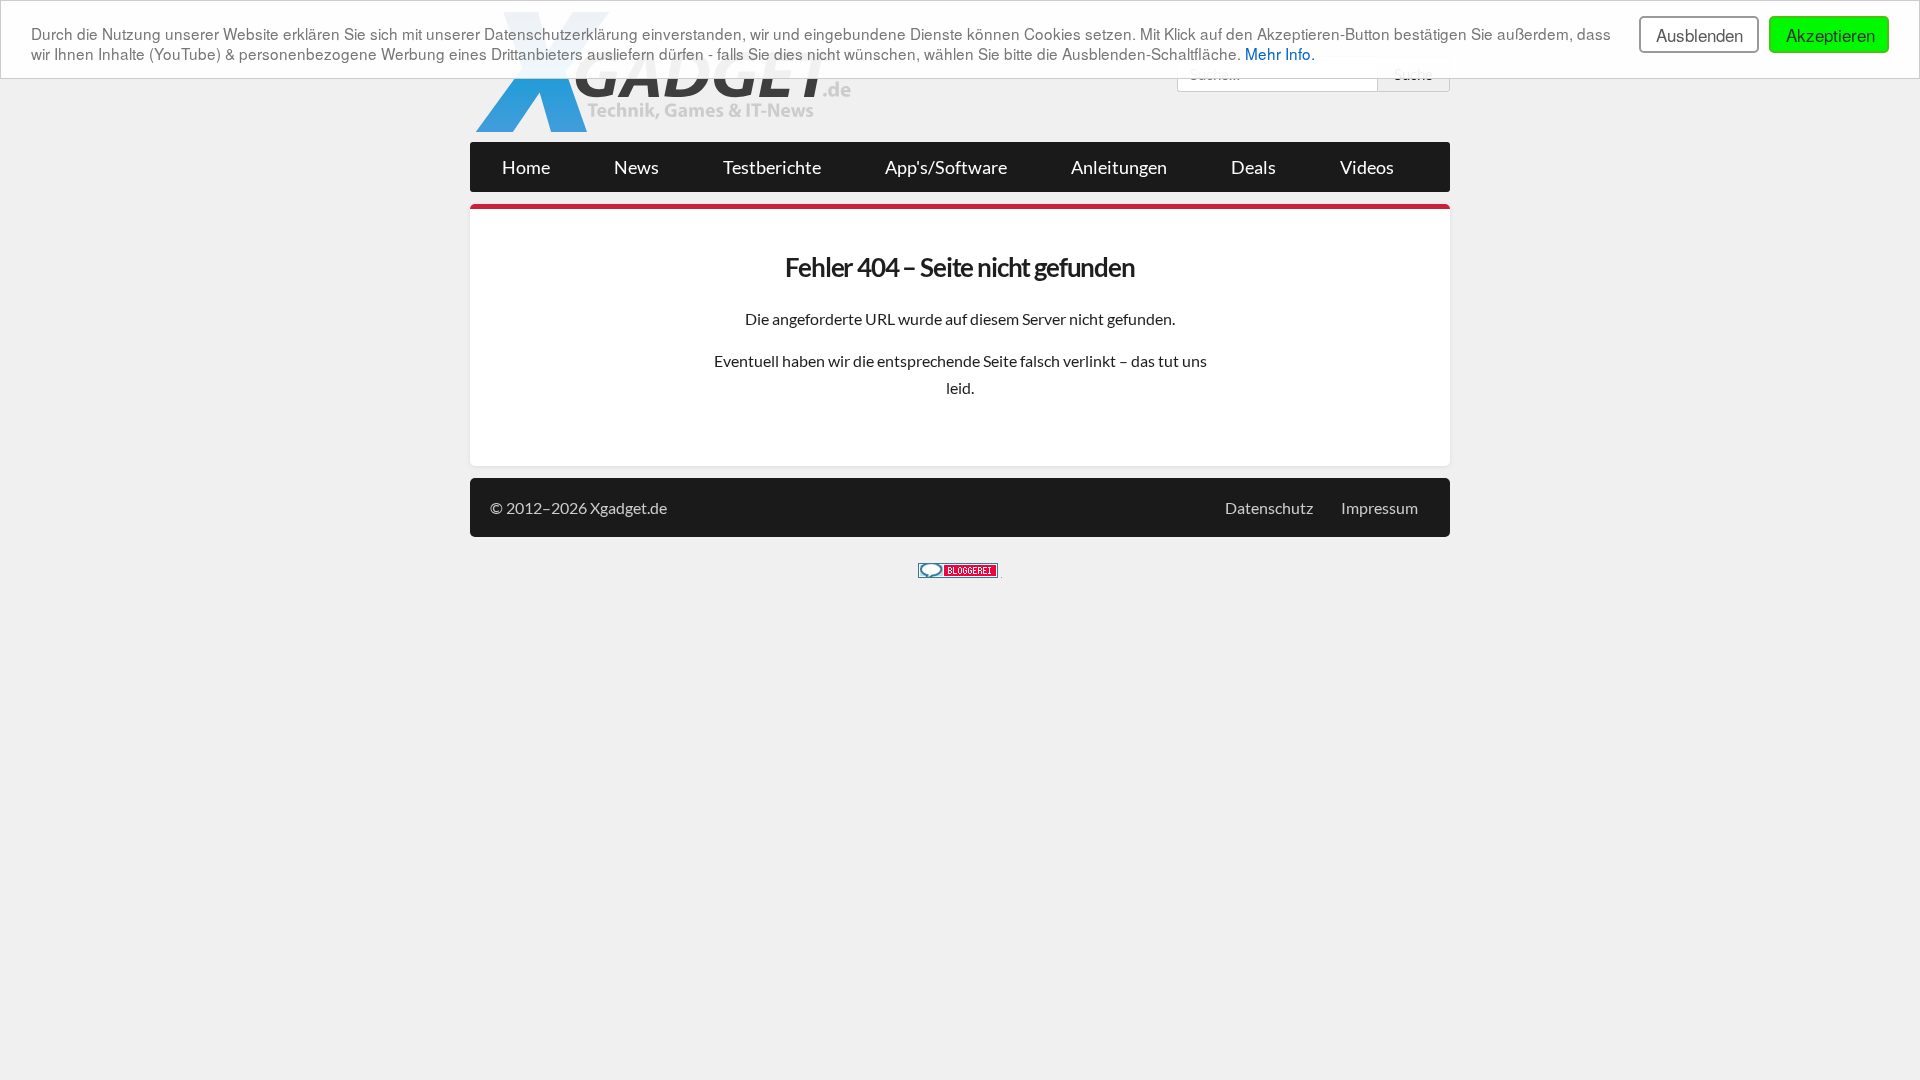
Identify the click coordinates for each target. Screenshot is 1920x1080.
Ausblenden (1699, 34)
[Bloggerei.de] (958, 571)
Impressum (1379, 507)
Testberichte (772, 167)
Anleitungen (1119, 167)
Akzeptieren (1830, 34)
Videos (1367, 167)
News (636, 167)
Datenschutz (1269, 507)
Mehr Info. (1280, 53)
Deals (1253, 167)
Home (526, 167)
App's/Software (946, 167)
